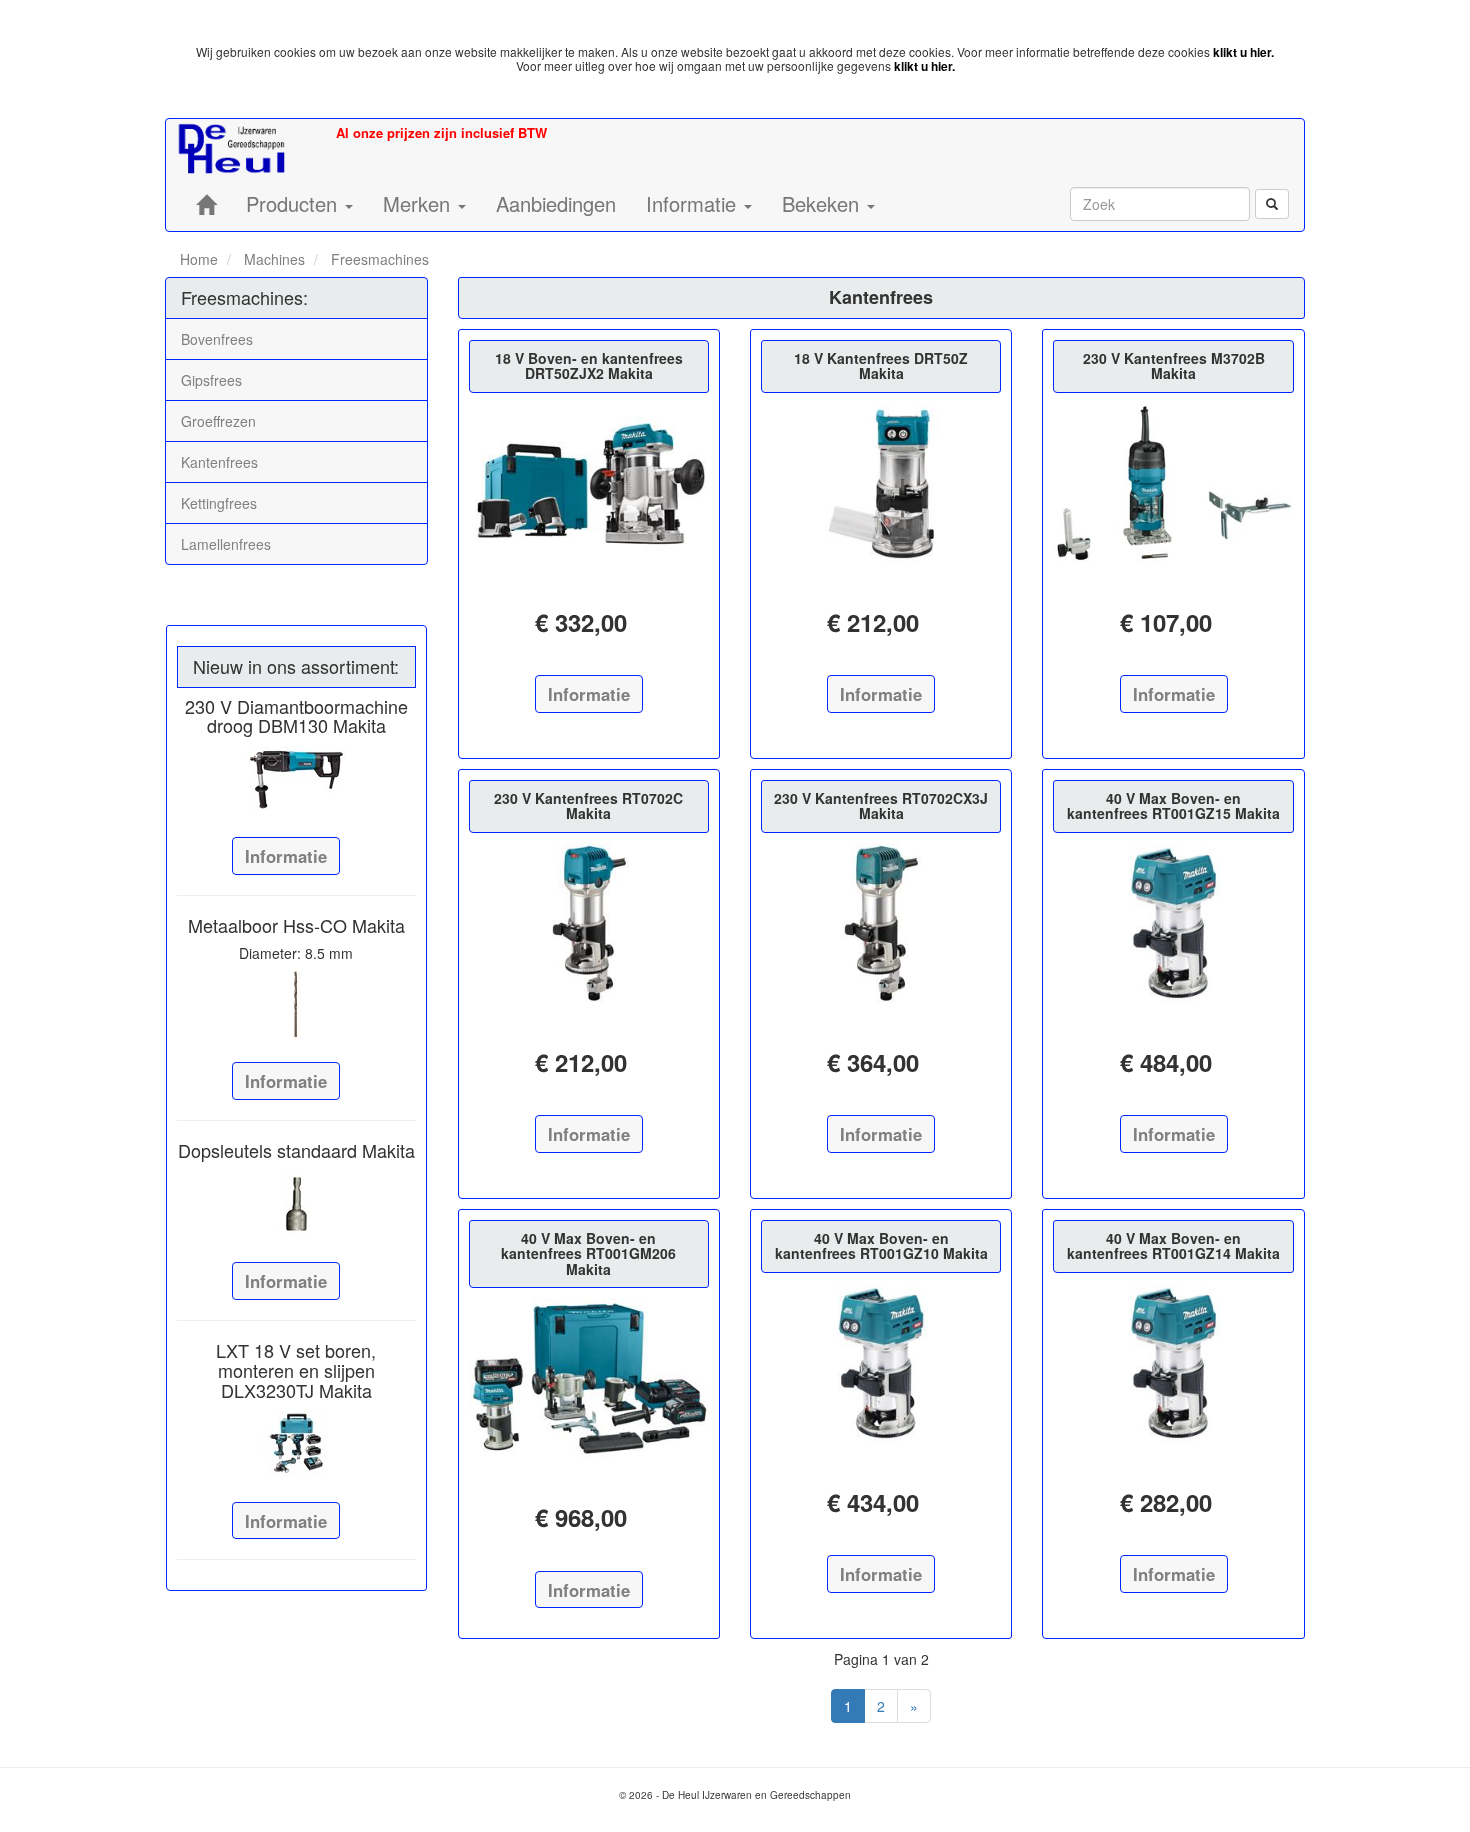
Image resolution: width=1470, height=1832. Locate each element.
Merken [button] (419, 203)
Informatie (286, 856)
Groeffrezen (218, 421)
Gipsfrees (211, 380)
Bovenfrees (217, 339)
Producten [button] (294, 203)
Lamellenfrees (226, 544)
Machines (272, 259)
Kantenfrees (219, 462)
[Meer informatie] (296, 779)
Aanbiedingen (556, 203)
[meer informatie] (589, 483)
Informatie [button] (694, 203)
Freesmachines (378, 259)
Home (199, 259)
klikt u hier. (1243, 52)
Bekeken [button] (823, 203)
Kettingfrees (219, 503)
